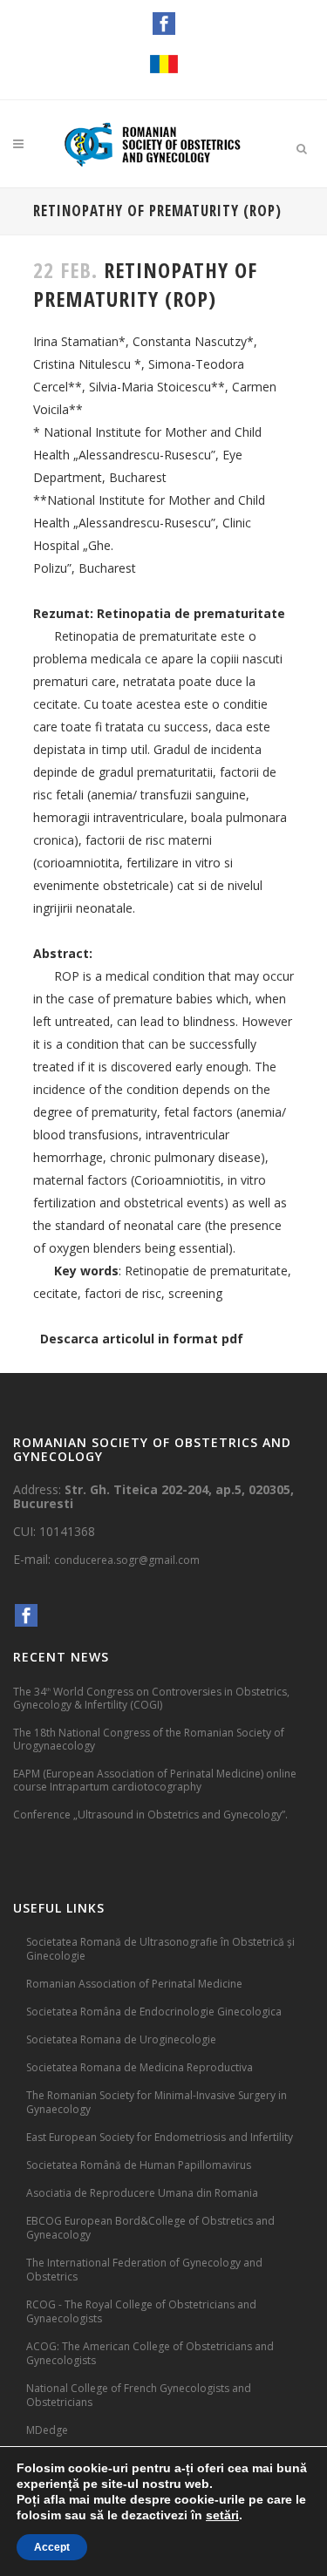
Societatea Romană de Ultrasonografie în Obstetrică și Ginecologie (160, 1949)
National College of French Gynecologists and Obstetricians (139, 2395)
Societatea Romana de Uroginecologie (121, 2039)
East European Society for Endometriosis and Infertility (160, 2137)
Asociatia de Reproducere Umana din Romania (142, 2193)
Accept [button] (52, 2547)
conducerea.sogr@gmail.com (127, 1560)
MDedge (47, 2430)
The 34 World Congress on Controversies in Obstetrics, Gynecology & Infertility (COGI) (151, 1698)
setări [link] (222, 2515)
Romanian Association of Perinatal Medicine (134, 1984)
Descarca (69, 1339)
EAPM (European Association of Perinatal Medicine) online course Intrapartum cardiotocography (155, 1780)
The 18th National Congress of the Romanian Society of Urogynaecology (149, 1739)
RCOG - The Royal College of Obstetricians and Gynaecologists (141, 2311)
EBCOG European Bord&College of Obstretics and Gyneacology (150, 2228)
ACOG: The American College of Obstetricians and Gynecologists (150, 2353)
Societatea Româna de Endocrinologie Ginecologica (154, 2012)
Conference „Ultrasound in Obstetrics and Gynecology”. (150, 1815)
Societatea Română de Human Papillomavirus (139, 2165)
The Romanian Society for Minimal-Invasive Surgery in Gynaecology (157, 2102)
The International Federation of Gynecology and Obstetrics (144, 2270)
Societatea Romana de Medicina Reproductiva (140, 2067)
